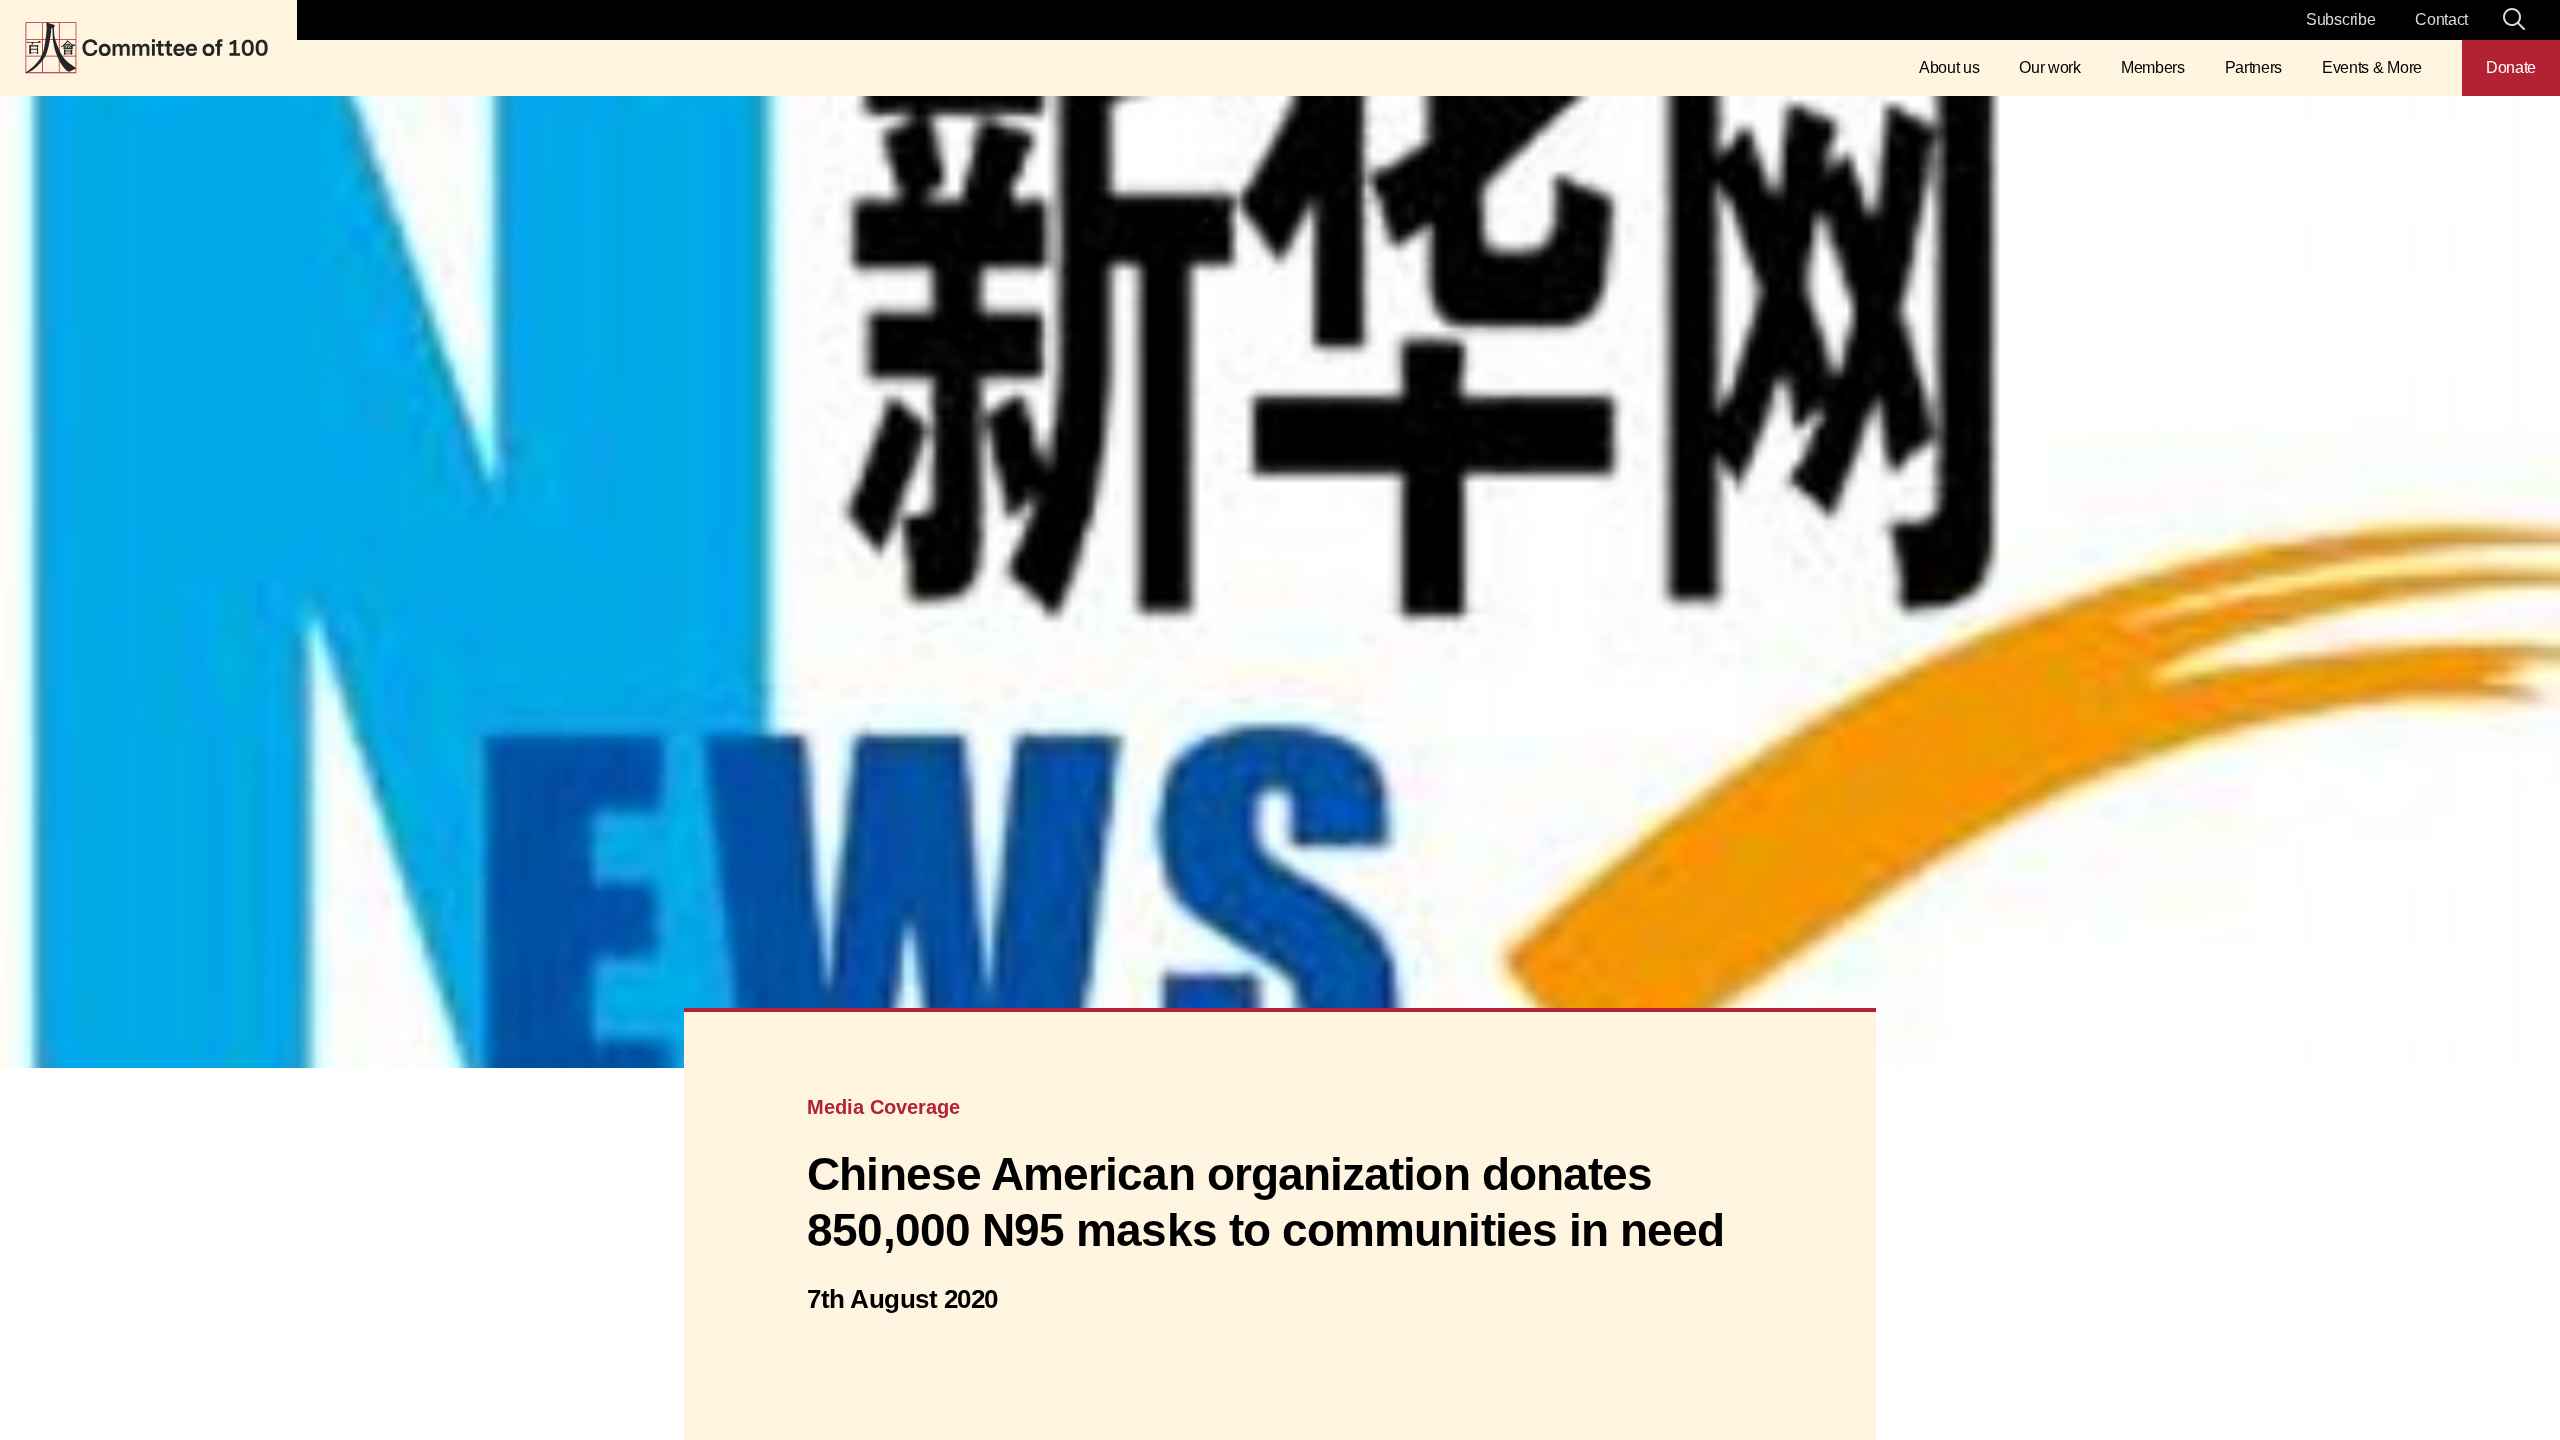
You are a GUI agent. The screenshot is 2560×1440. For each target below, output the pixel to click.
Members (2153, 67)
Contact (2441, 19)
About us (1949, 67)
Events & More (2372, 67)
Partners (2253, 67)
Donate (2511, 67)
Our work (2049, 67)
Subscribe (2340, 19)
